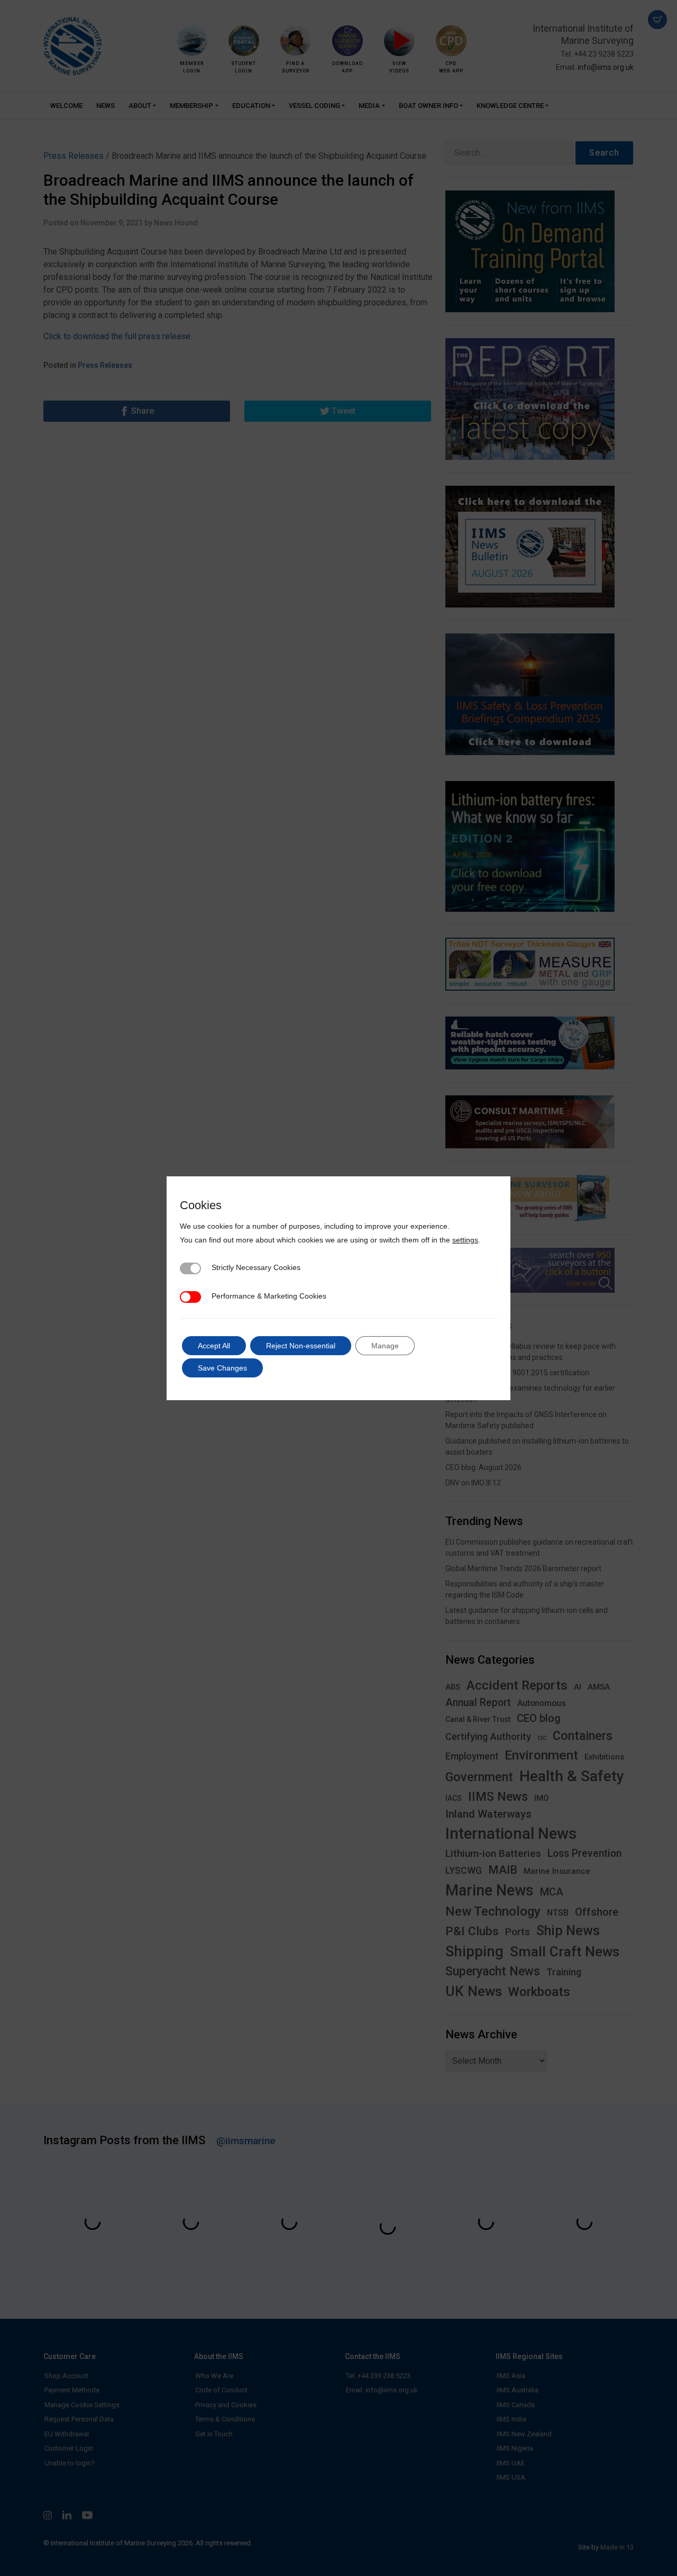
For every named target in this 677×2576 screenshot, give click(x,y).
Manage (385, 1346)
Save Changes (222, 1368)
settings (465, 1240)
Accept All (214, 1346)
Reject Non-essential (301, 1346)
